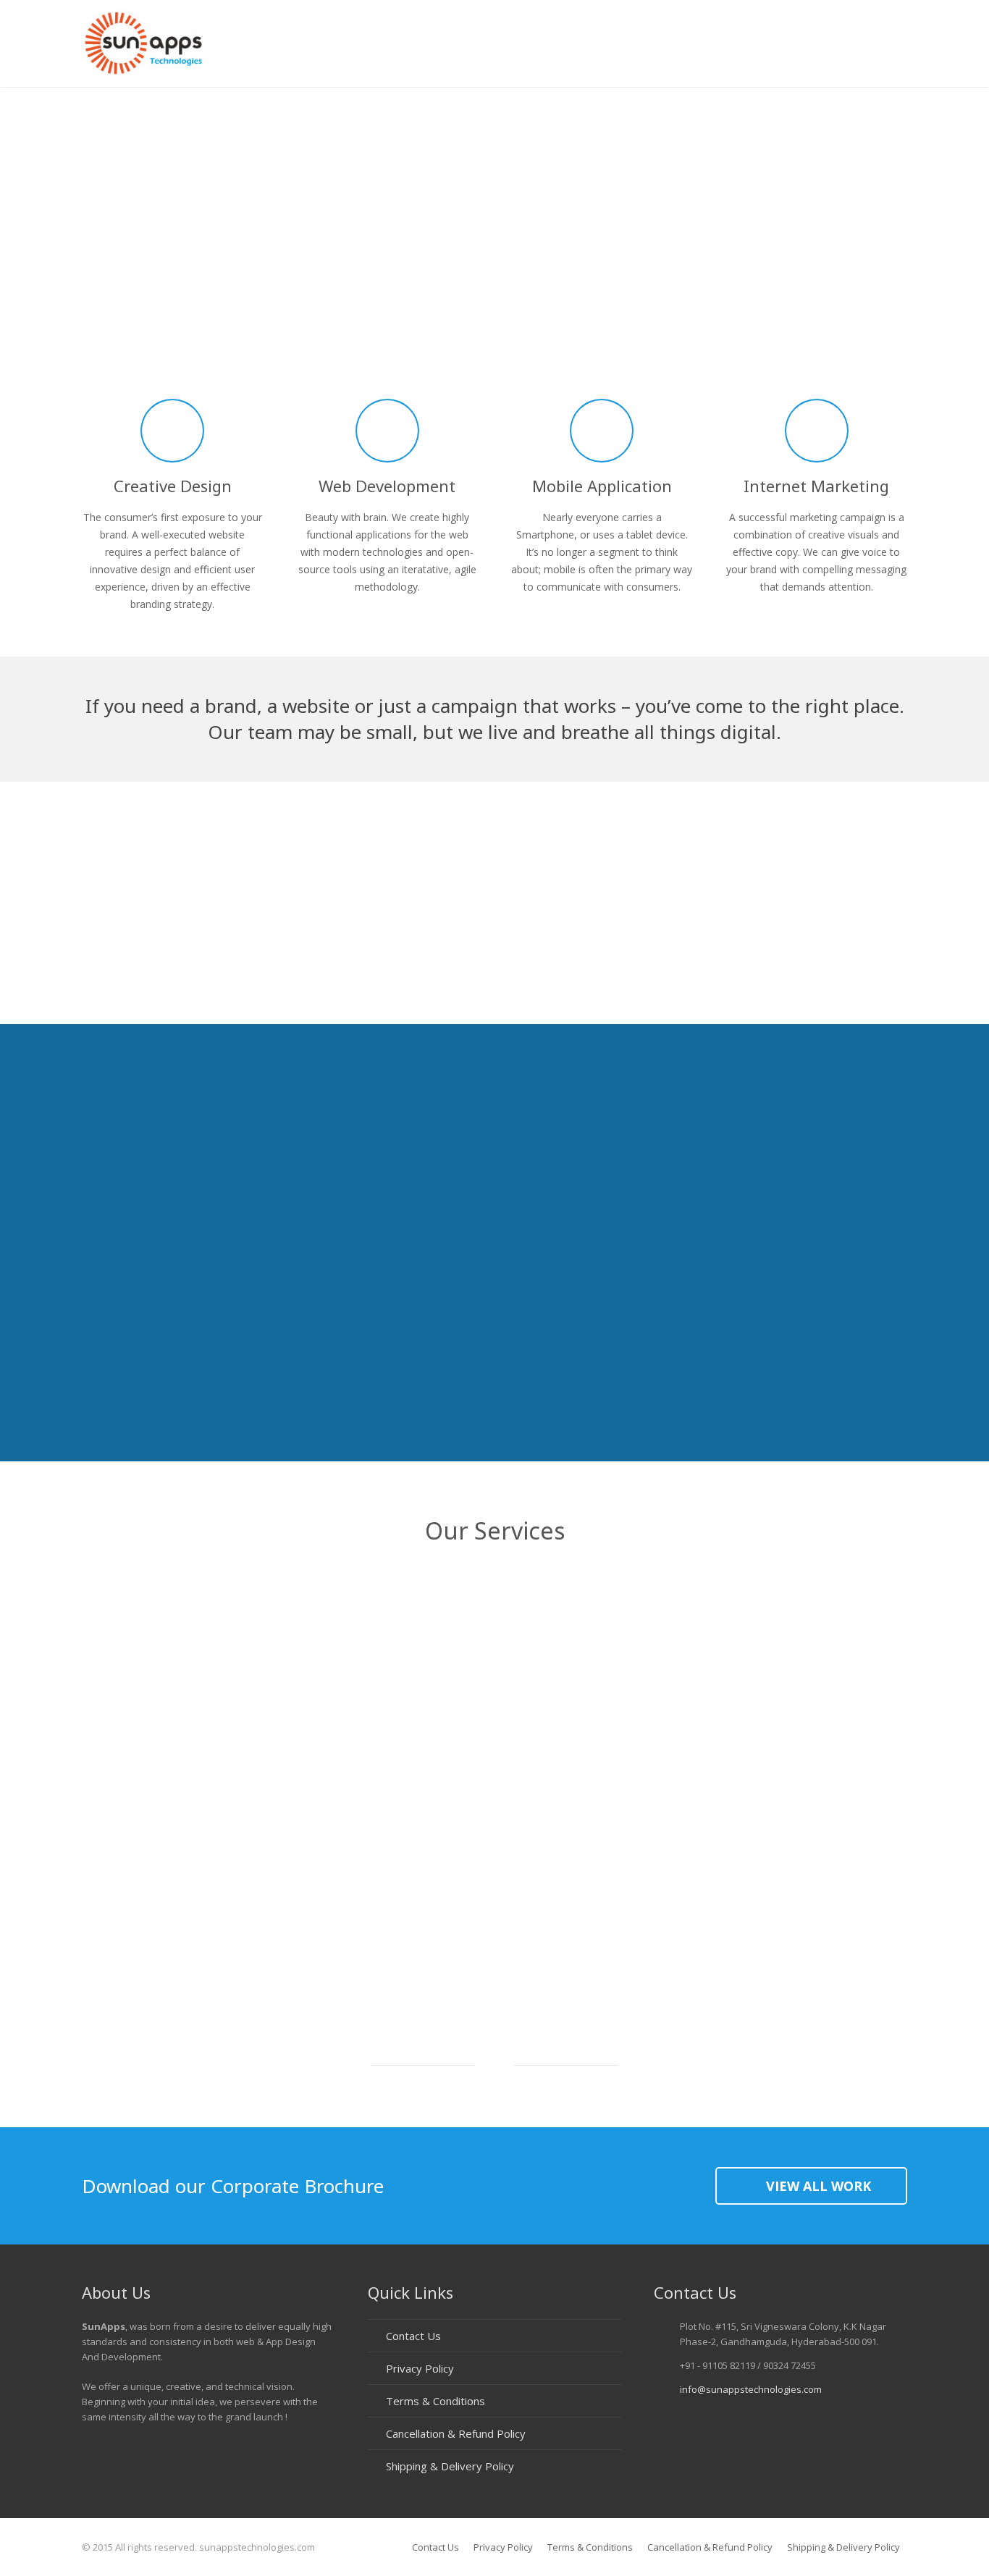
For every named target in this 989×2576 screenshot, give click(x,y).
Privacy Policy (420, 2368)
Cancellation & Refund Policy (456, 2433)
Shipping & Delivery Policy (450, 2466)
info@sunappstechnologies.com (751, 2389)
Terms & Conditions (435, 2401)
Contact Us (413, 2336)
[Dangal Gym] (296, 958)
